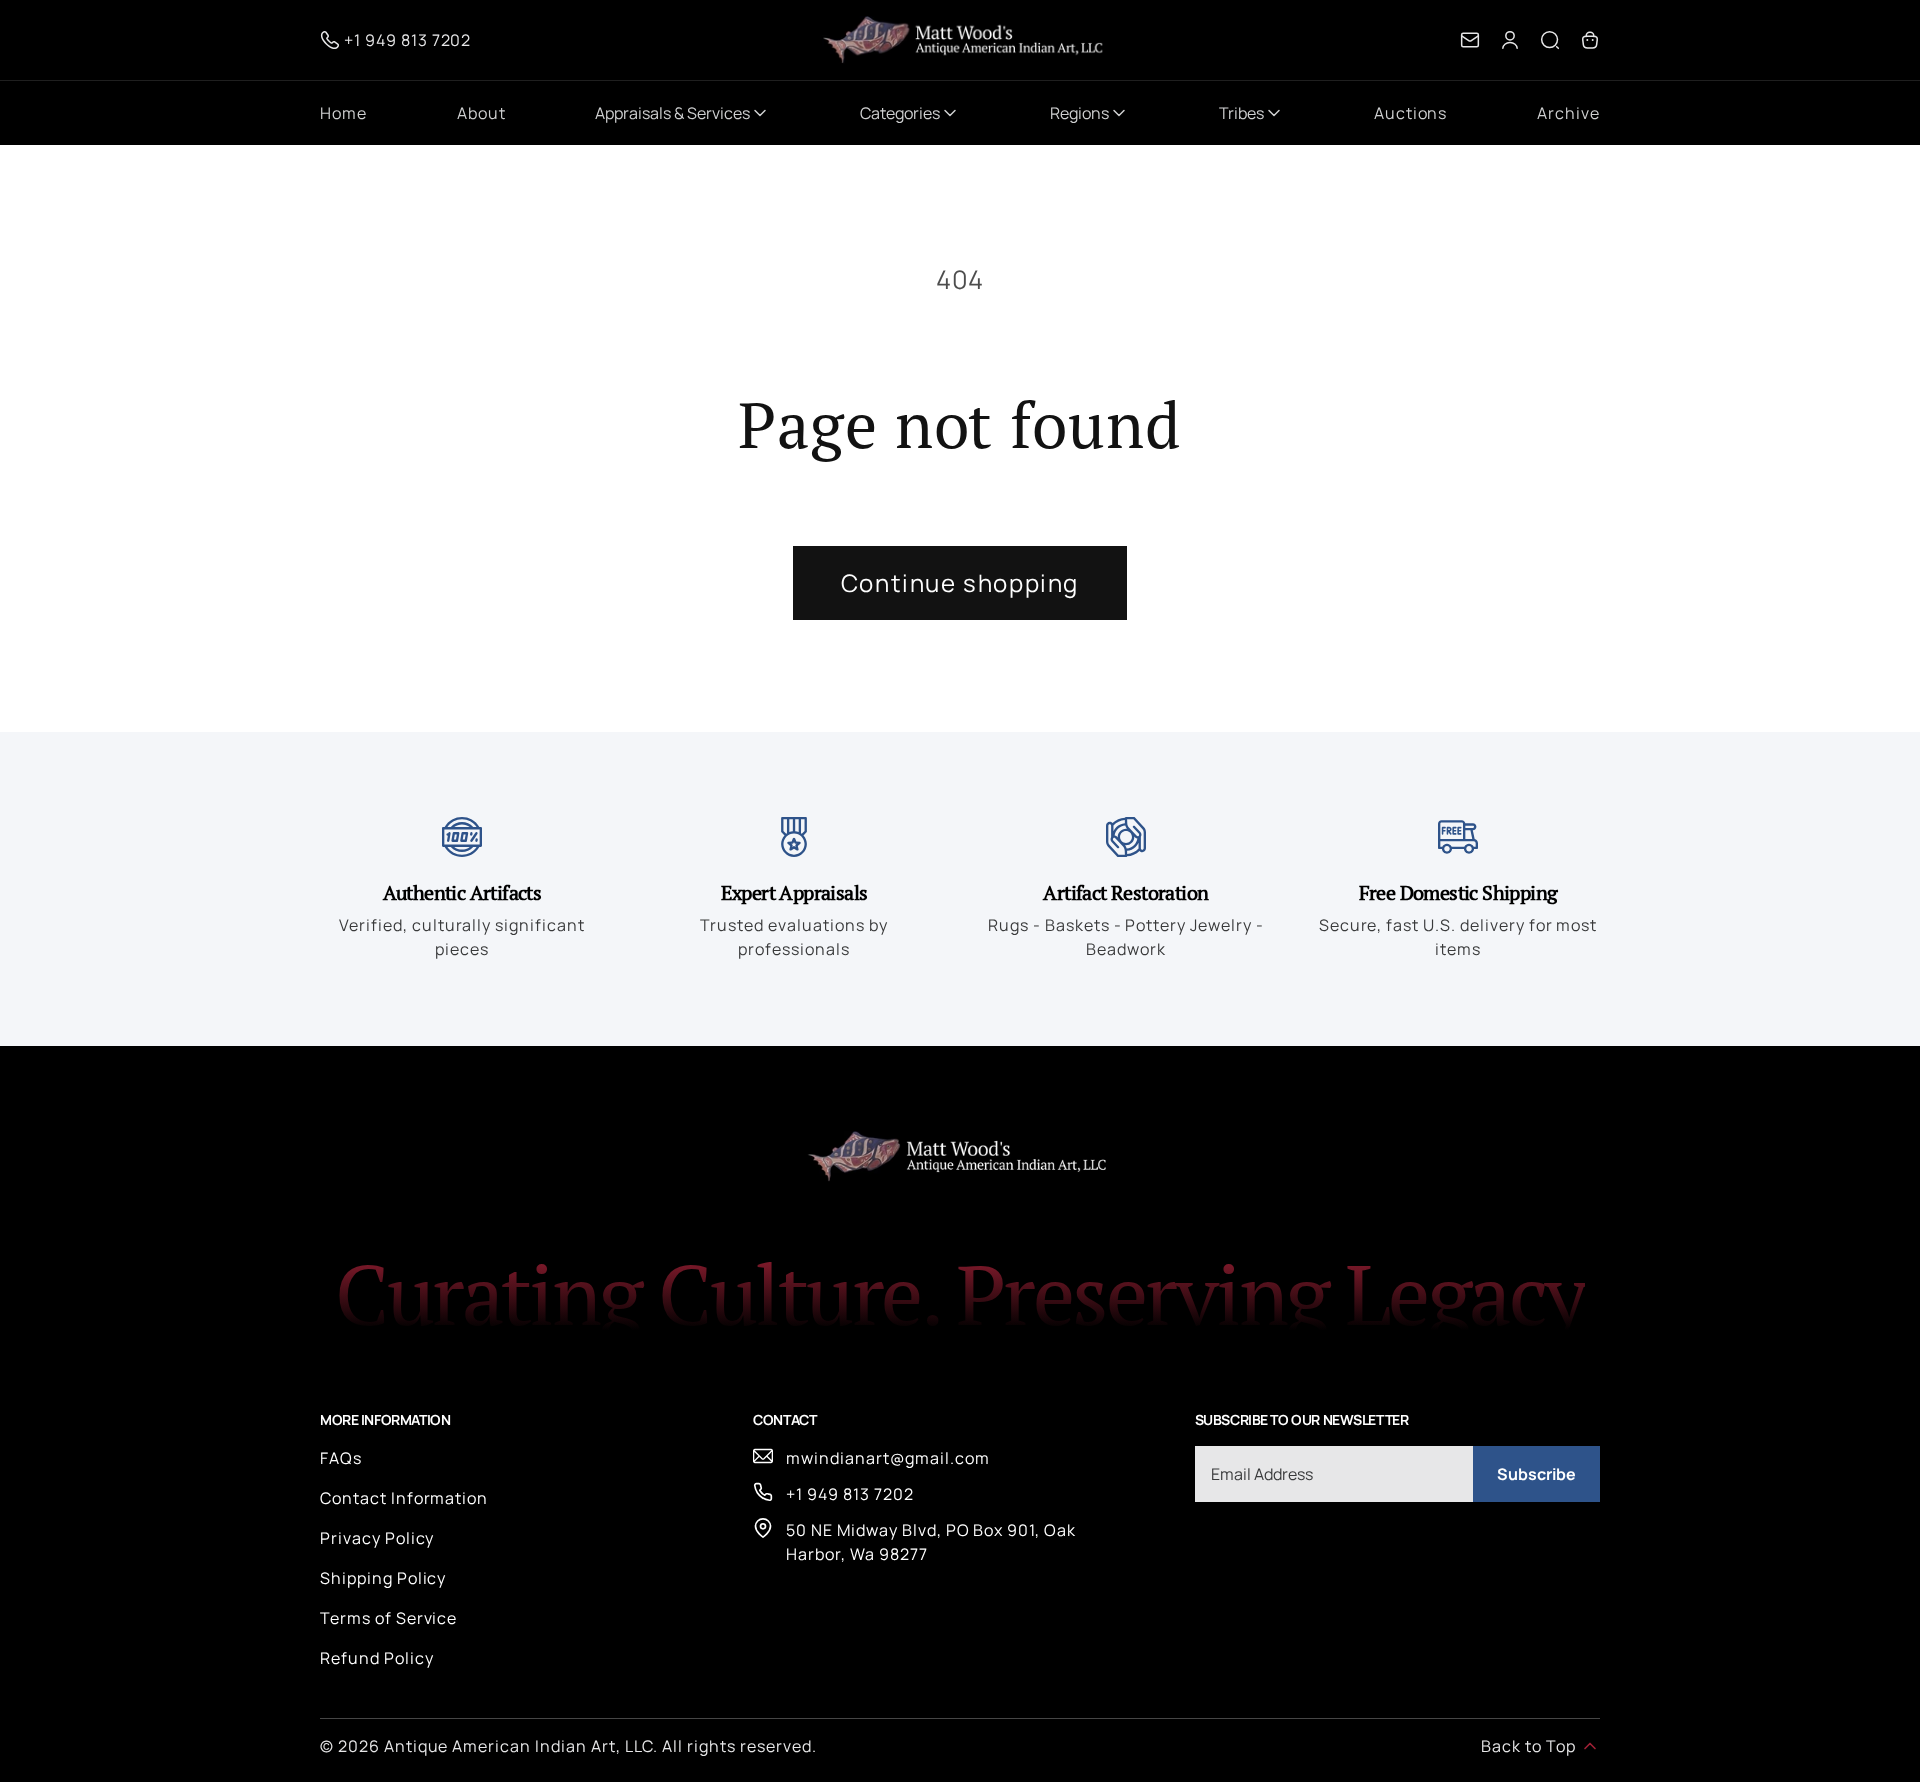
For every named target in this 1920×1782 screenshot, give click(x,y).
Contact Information (404, 1498)
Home (343, 113)
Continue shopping (960, 582)
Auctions (1411, 113)
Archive (1568, 113)
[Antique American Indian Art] (966, 40)
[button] (1550, 40)
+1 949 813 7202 (849, 1494)
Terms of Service (388, 1618)
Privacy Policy (377, 1538)
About (481, 113)
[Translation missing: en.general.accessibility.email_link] (1470, 40)
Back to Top (1528, 1746)
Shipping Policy (383, 1578)
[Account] (1510, 40)
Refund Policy (376, 1658)
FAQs (341, 1458)
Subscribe (1536, 1474)
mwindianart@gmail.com (887, 1458)
